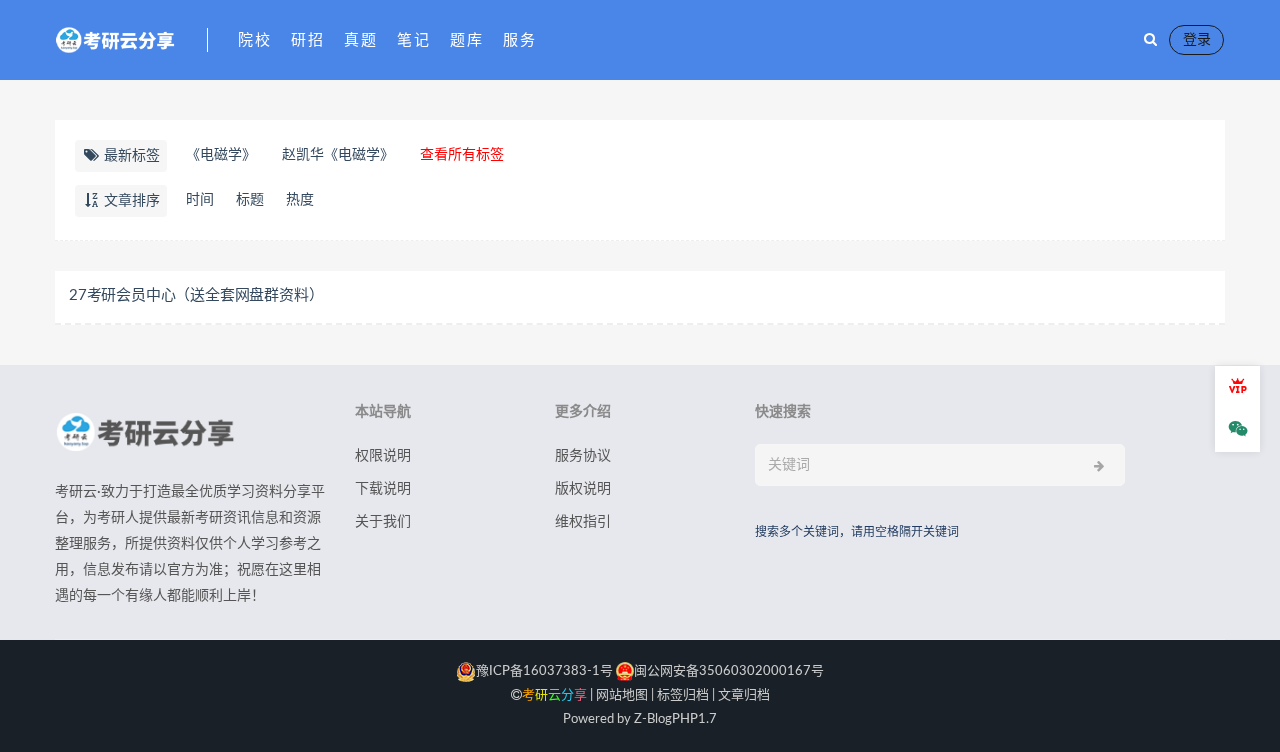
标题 (250, 200)
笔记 (413, 40)
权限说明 (383, 456)
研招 (307, 40)
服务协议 (583, 456)
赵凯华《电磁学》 (338, 155)
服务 (519, 40)
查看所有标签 (462, 155)
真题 (360, 40)
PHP (685, 719)
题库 (466, 40)
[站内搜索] (1150, 40)
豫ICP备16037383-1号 (544, 671)
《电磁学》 (221, 155)
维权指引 (583, 522)
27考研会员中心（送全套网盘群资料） (196, 295)
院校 (254, 40)
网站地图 (622, 695)
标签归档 (683, 695)
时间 (200, 200)
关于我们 (383, 522)
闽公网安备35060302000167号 (729, 671)
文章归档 (744, 695)
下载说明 (383, 489)
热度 (300, 200)
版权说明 (583, 489)
